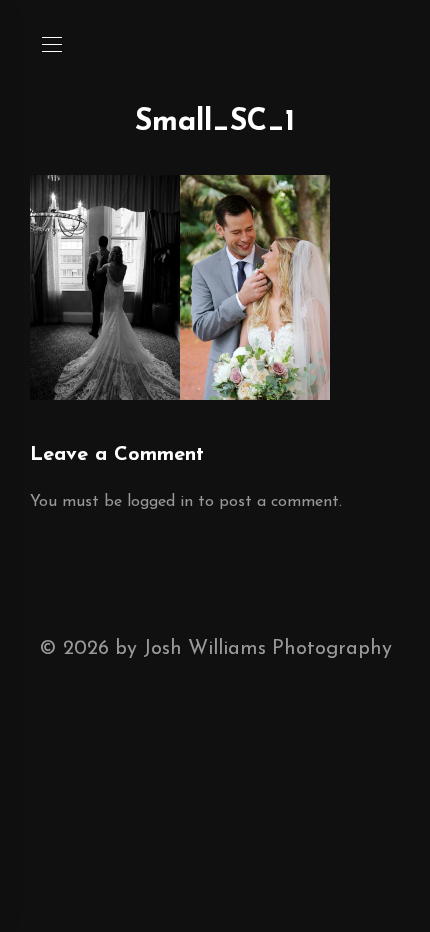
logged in (160, 502)
